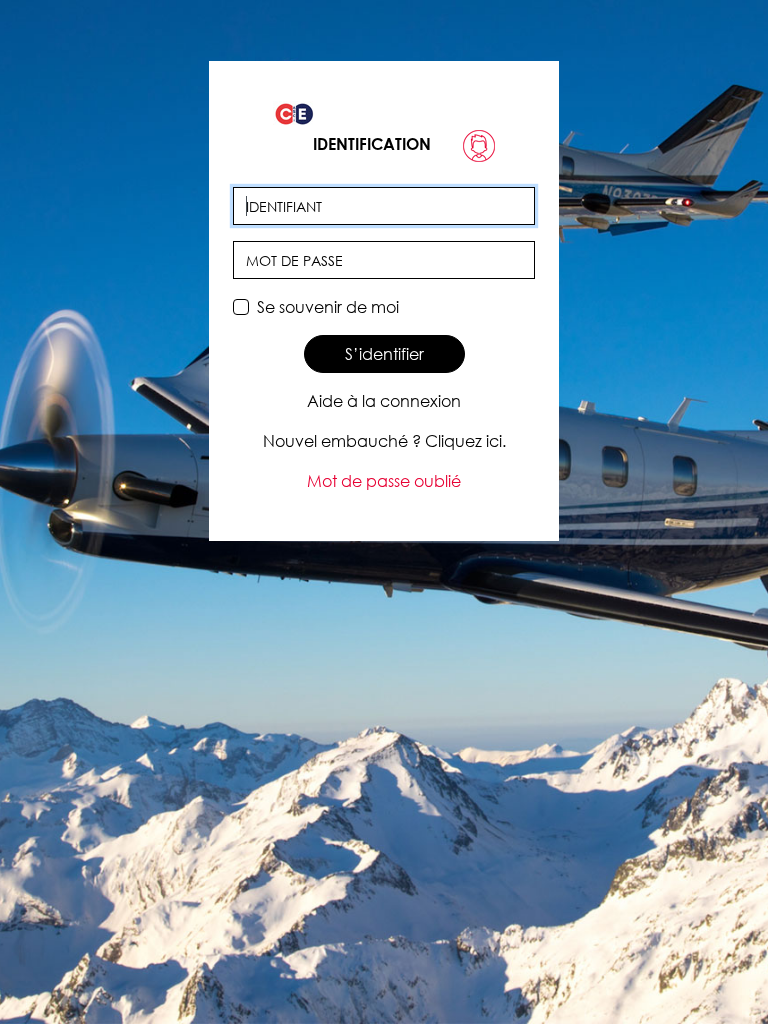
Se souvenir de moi (328, 307)
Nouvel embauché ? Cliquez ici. (384, 441)
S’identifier (384, 354)
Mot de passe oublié (384, 481)
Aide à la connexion (384, 401)
